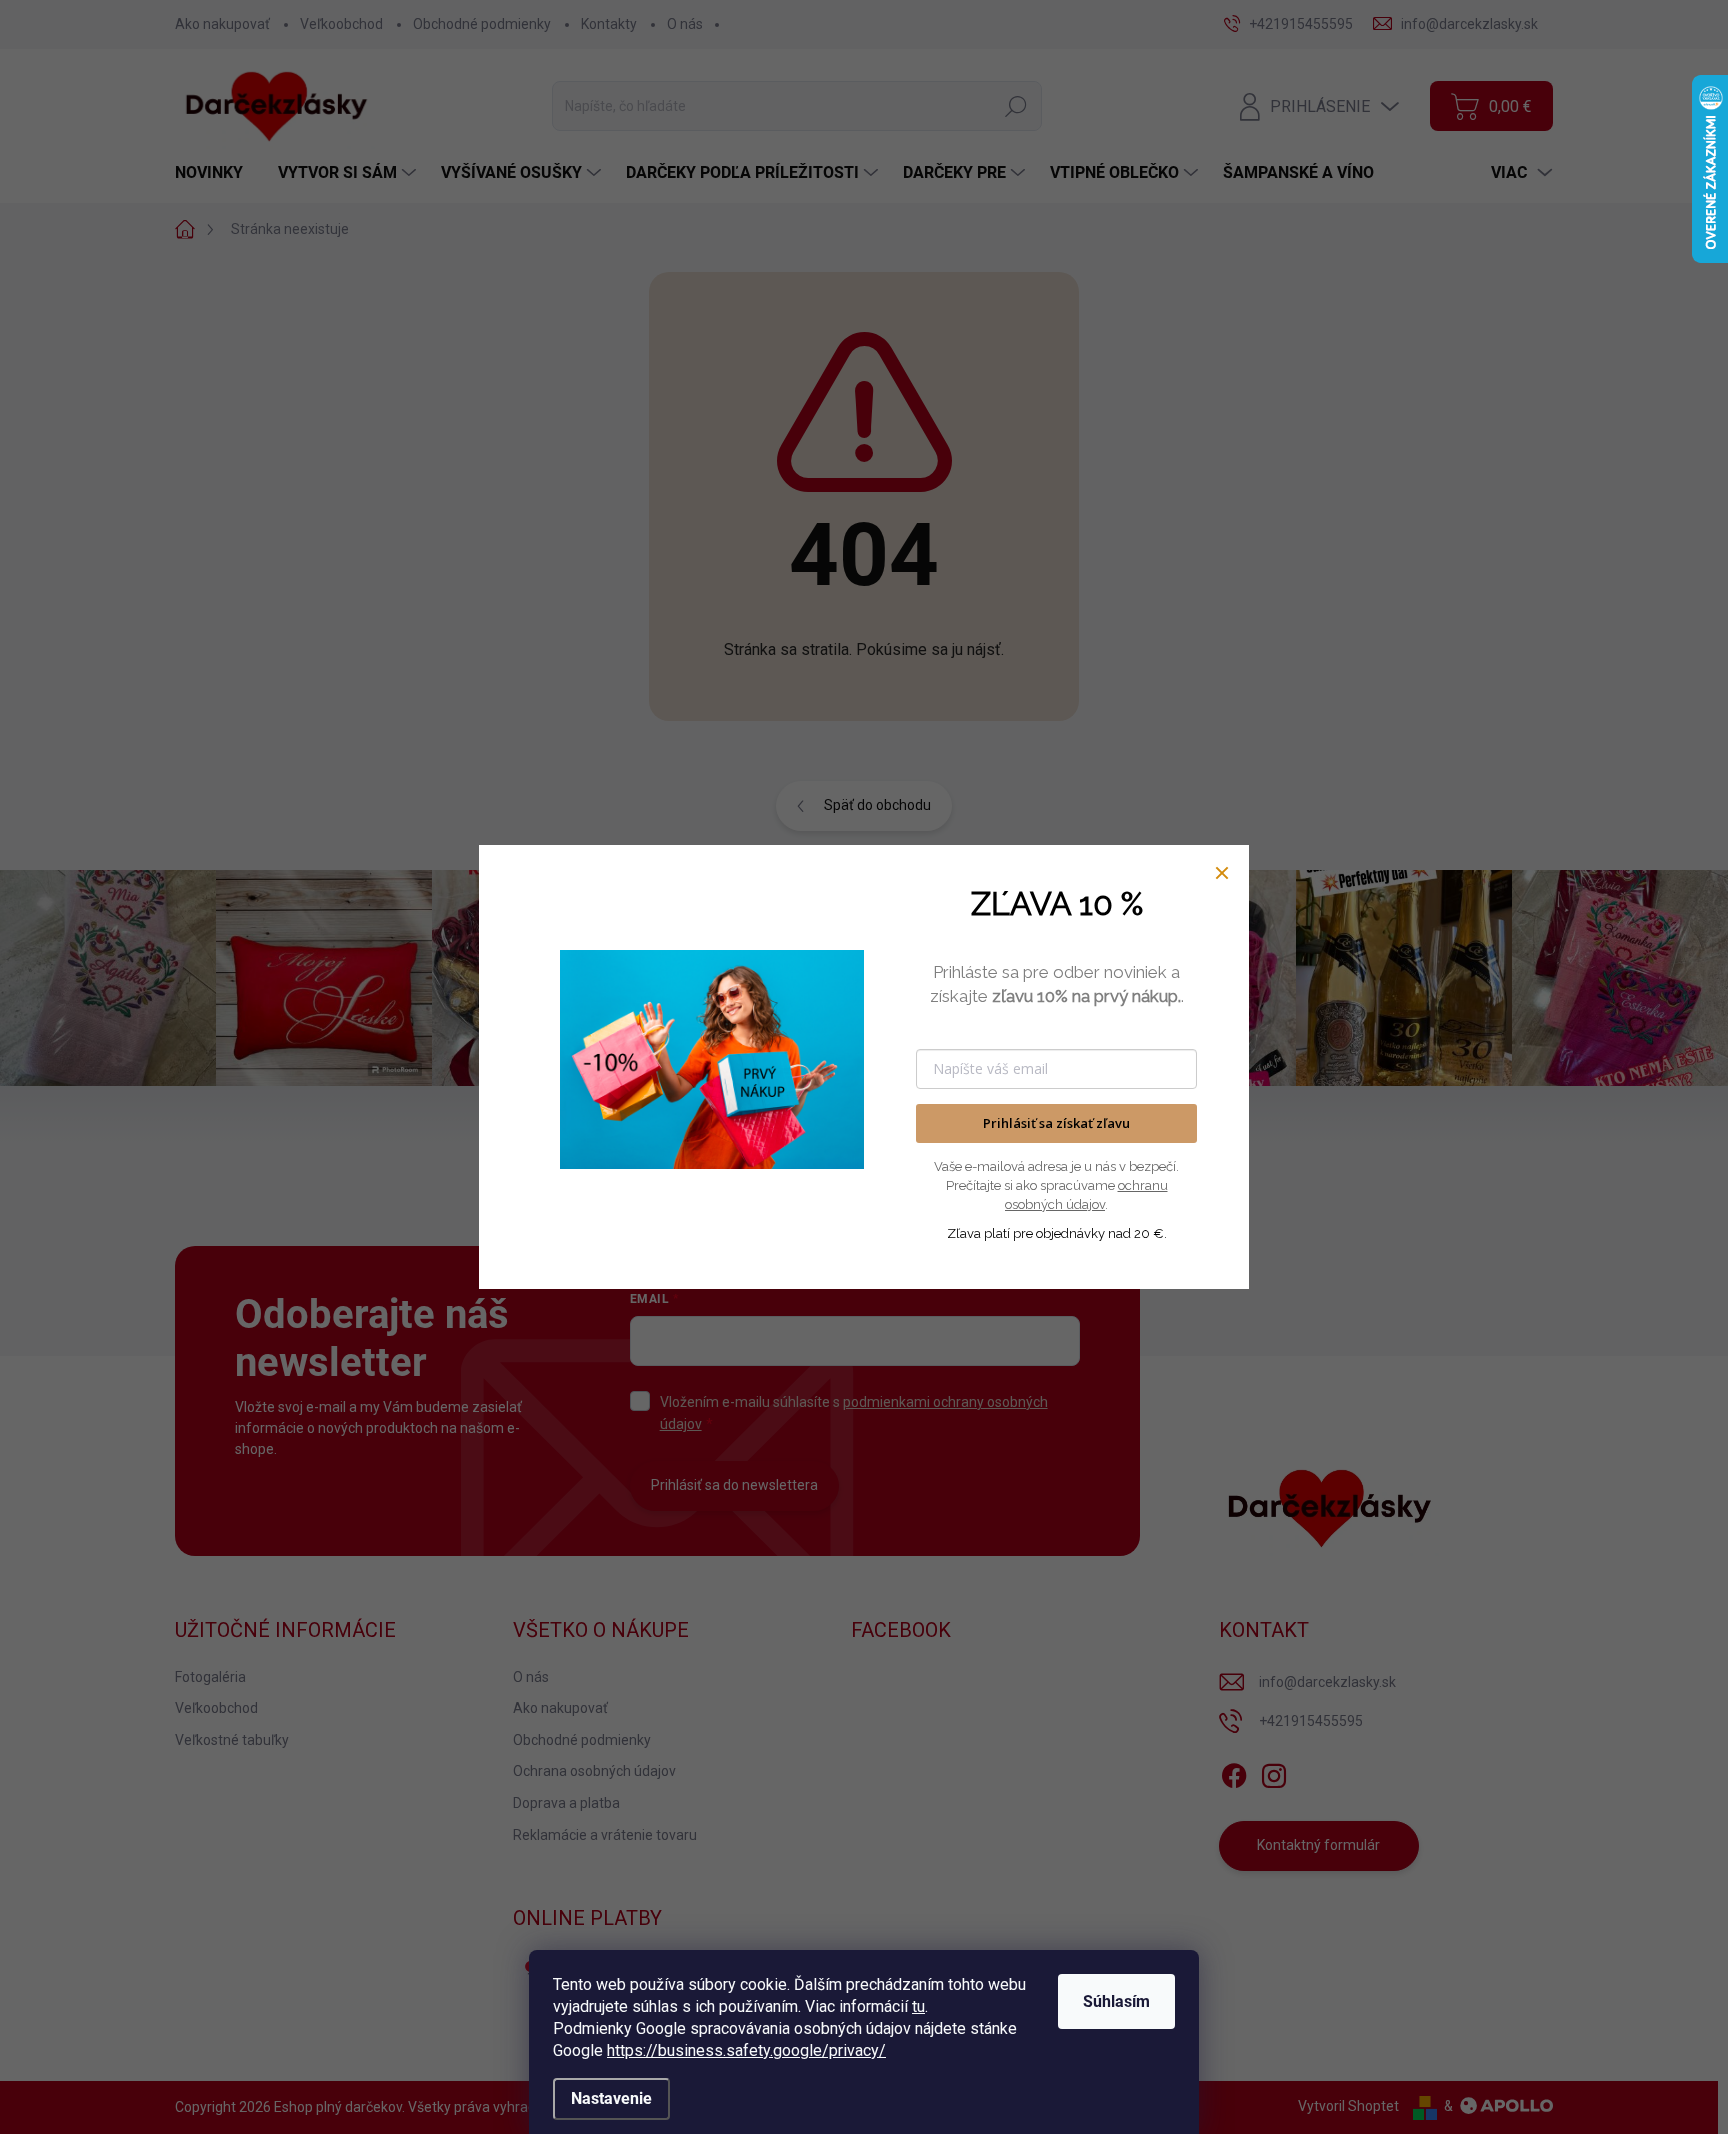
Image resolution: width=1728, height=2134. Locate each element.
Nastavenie (611, 2098)
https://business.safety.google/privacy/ (746, 2050)
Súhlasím (1116, 2001)
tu (918, 2006)
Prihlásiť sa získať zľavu (1056, 1123)
